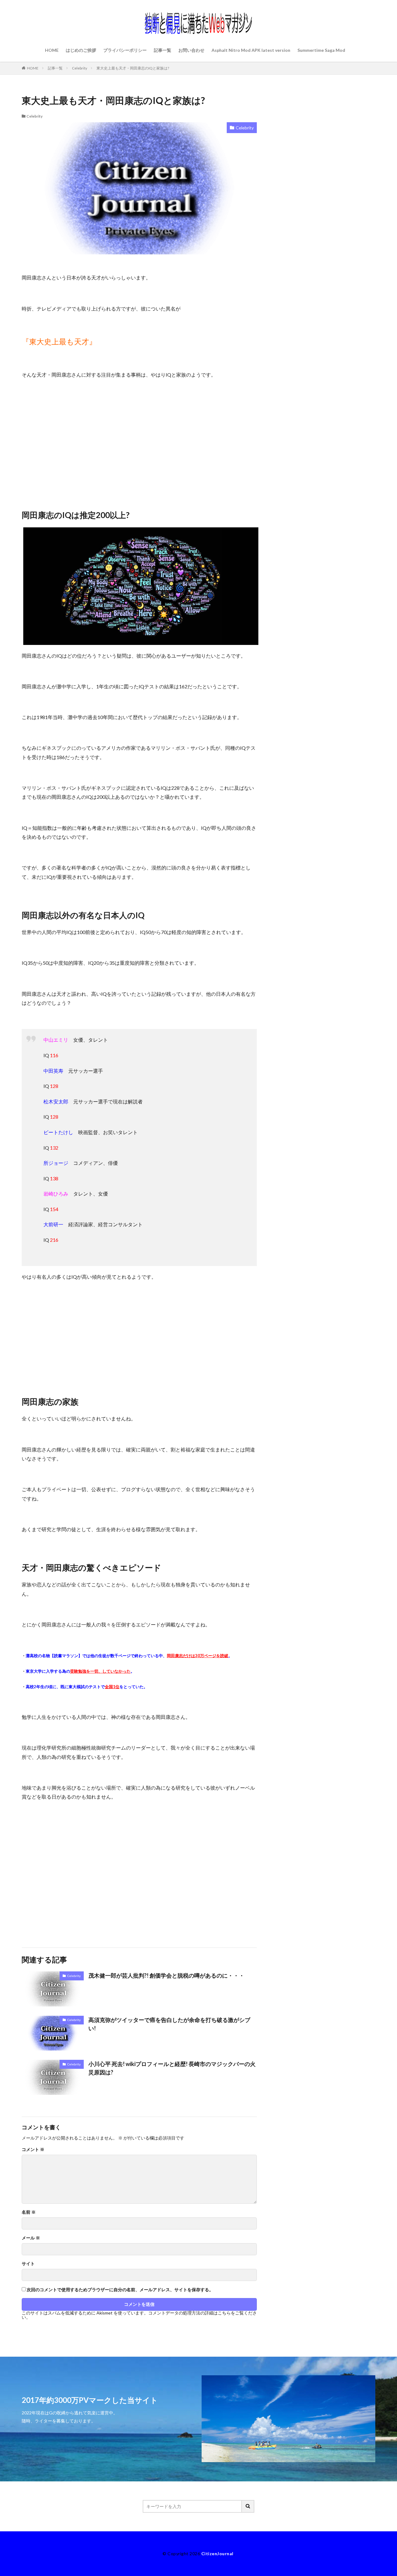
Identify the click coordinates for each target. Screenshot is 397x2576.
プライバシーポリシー (125, 50)
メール (31, 2238)
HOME (52, 50)
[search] (248, 2506)
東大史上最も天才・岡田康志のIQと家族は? (133, 68)
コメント (33, 2149)
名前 (29, 2212)
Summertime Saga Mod (321, 50)
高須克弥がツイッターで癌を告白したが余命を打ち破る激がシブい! (169, 2024)
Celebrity (80, 68)
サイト (28, 2264)
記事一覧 (163, 50)
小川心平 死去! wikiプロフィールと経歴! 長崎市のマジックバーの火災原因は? (172, 2068)
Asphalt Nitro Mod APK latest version (251, 50)
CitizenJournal (217, 2554)
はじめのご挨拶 (81, 50)
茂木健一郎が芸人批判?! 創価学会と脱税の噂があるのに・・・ (166, 1975)
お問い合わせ (191, 50)
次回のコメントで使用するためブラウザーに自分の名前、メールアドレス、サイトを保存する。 (120, 2290)
